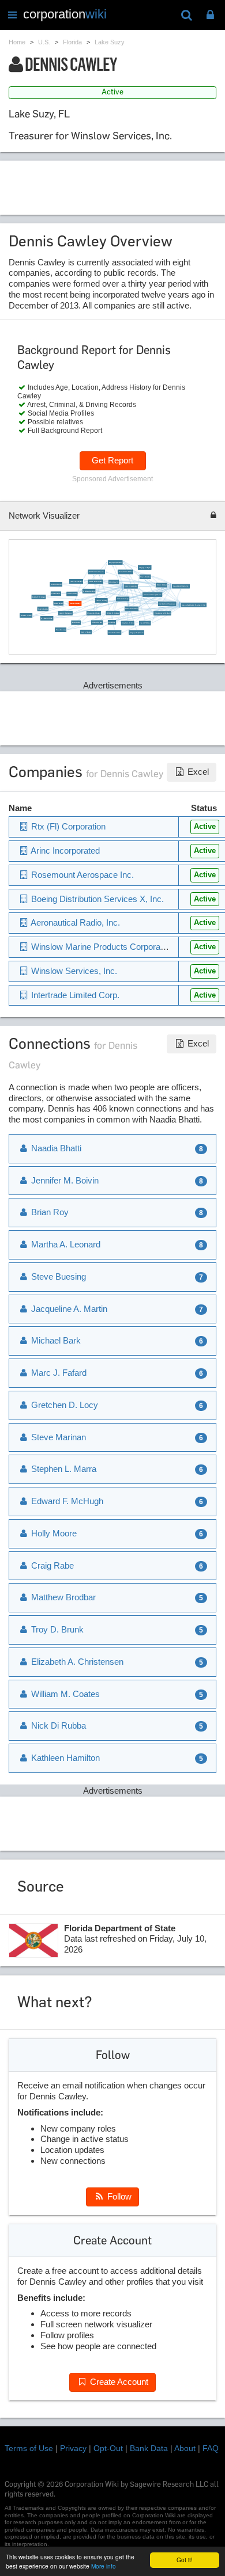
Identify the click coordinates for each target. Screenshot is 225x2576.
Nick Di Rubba (43, 609)
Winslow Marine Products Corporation (101, 947)
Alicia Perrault (72, 594)
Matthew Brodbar (89, 591)
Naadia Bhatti (55, 1148)
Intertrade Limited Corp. (74, 995)
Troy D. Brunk (56, 1629)
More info (104, 2566)
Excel (197, 772)
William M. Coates (113, 613)
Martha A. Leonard (65, 1244)
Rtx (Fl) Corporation (115, 563)
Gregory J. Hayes (145, 567)
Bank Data (149, 2448)
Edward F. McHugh (39, 597)
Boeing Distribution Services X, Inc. (194, 605)
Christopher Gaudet (93, 613)
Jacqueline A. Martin (125, 572)
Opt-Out (108, 2448)
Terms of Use (29, 2448)
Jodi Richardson (56, 585)
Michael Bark (55, 1340)
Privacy (73, 2448)
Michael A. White (46, 619)
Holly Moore (53, 1533)
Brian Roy (112, 623)
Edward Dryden (97, 623)
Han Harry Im (114, 582)
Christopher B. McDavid (162, 613)
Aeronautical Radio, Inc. (181, 586)
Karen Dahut (58, 604)
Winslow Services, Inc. (96, 572)
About (185, 2448)
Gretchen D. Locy (123, 599)
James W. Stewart (76, 582)
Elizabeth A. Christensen (167, 604)
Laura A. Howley (101, 601)
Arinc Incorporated (131, 586)
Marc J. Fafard (162, 585)
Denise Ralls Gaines (95, 582)
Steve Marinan (145, 577)
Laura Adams (56, 594)
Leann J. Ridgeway (65, 613)
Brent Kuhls (76, 623)
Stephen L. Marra (127, 623)
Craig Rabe (51, 1565)
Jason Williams (145, 623)
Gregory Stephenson (137, 632)
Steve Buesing (61, 630)
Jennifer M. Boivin (115, 632)
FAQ (211, 2448)
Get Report (112, 460)
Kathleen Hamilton (132, 609)
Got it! (185, 2560)
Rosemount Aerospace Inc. (153, 594)
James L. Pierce (26, 616)
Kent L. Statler (86, 632)
